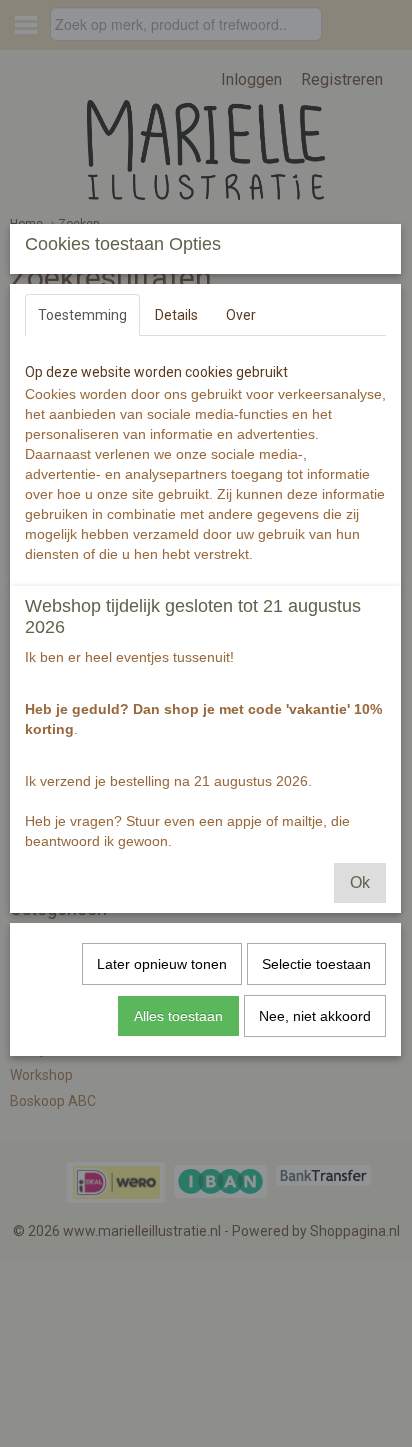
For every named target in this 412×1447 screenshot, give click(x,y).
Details (176, 315)
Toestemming (82, 315)
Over (241, 315)
